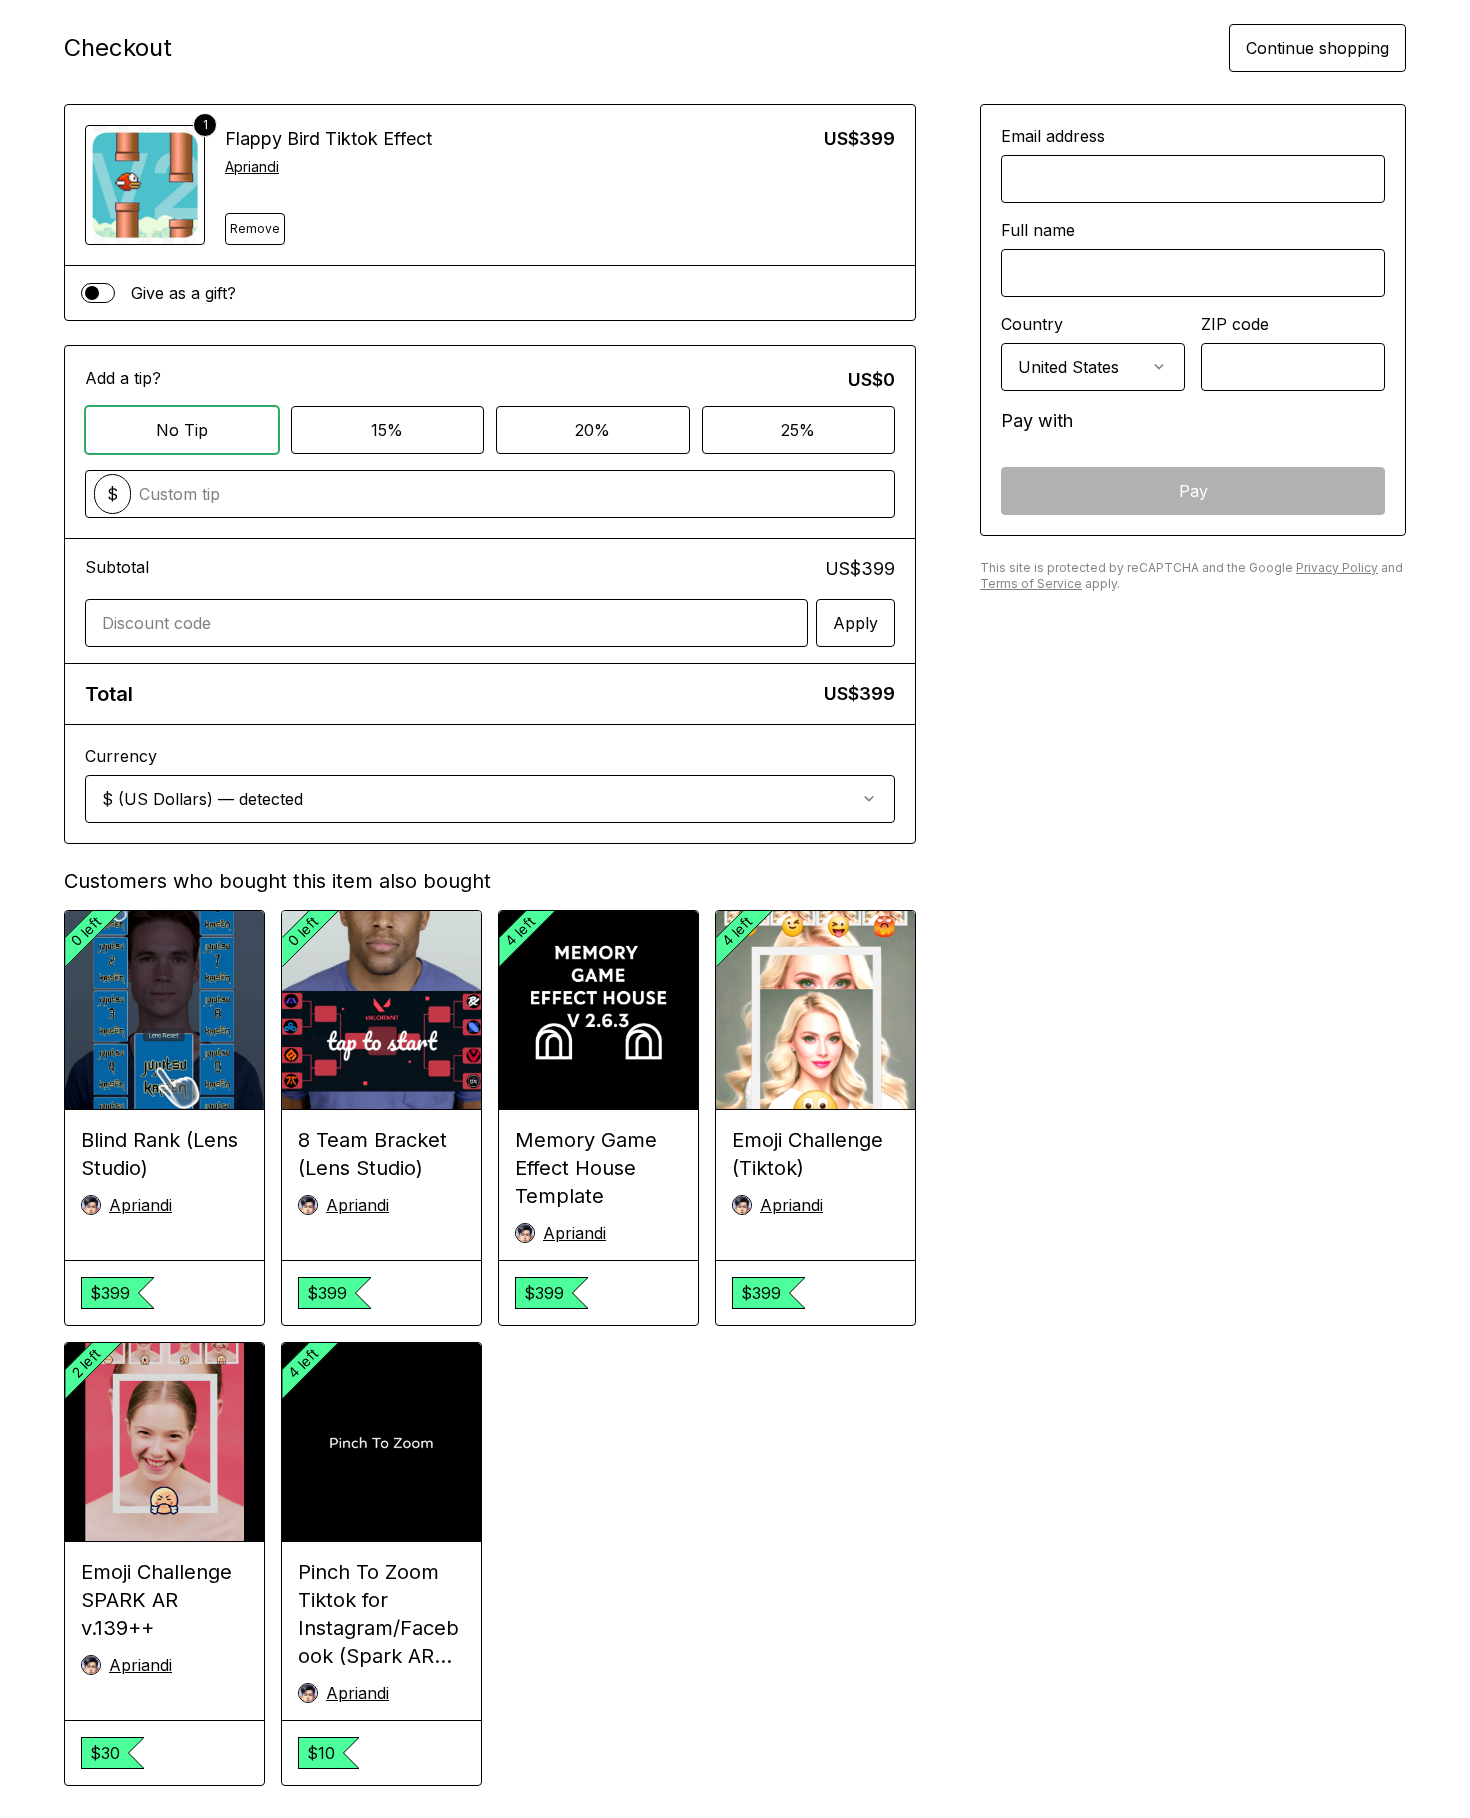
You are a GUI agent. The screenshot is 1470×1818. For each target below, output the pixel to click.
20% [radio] (592, 430)
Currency (121, 756)
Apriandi (252, 166)
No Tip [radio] (182, 430)
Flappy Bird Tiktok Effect (328, 138)
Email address (1053, 136)
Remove (255, 228)
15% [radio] (387, 430)
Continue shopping (1317, 48)
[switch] (98, 293)
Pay (1193, 491)
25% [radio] (798, 430)
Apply (855, 623)
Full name (1038, 230)
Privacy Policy (1337, 567)
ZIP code (1235, 324)
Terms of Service (1031, 583)
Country (1032, 324)
